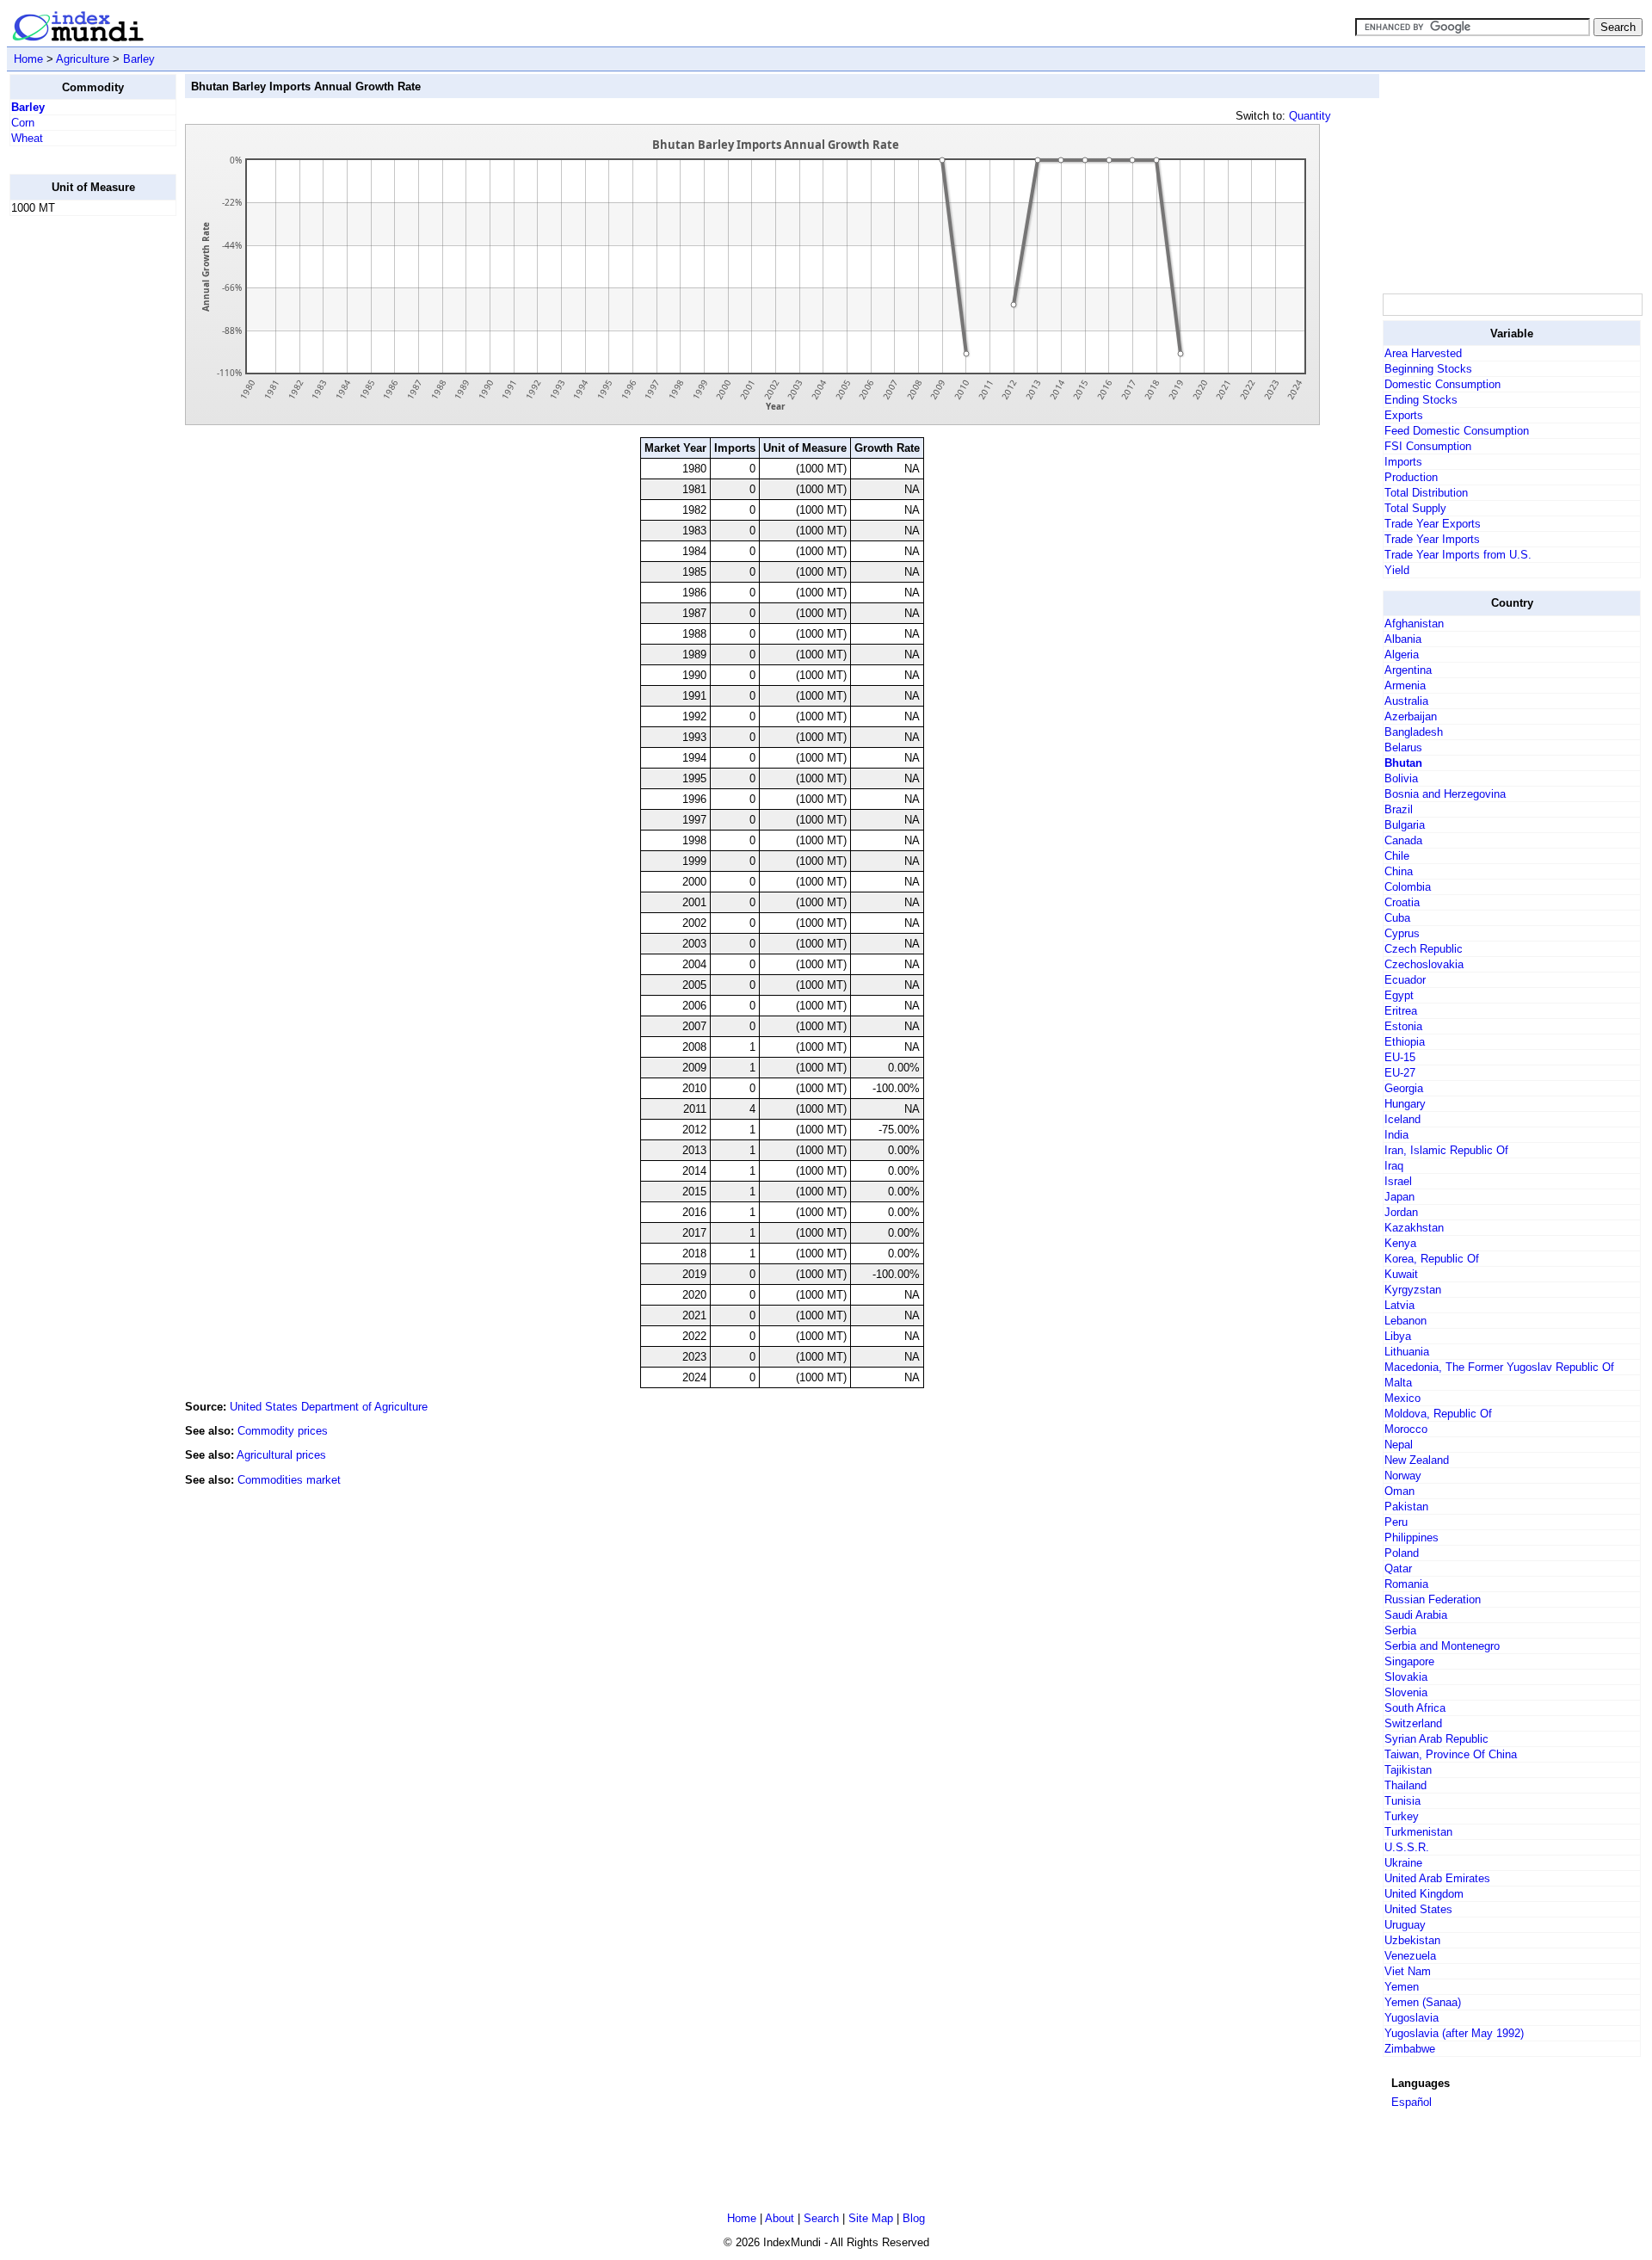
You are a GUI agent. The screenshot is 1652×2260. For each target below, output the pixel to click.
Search (821, 2218)
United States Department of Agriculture (329, 1407)
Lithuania (1407, 1352)
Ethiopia (1405, 1042)
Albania (1403, 639)
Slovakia (1406, 1677)
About (780, 2218)
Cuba (1397, 918)
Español (1412, 2102)
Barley (139, 59)
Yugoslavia (1412, 2018)
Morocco (1406, 1429)
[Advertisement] (78, 488)
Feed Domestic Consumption (1457, 431)
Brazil (1399, 809)
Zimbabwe (1410, 2049)
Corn (23, 123)
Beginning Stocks (1428, 369)
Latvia (1399, 1305)
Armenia (1405, 685)
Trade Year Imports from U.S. (1458, 555)
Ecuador (1405, 980)
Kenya (1400, 1243)
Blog (914, 2218)
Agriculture (83, 59)
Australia (1406, 701)
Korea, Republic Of (1432, 1259)
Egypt (1399, 995)
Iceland (1402, 1119)
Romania (1406, 1584)
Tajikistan (1408, 1770)
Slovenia (1406, 1692)
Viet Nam (1408, 1971)
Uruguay (1405, 1925)
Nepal (1399, 1445)
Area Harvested (1423, 353)
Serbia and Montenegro (1442, 1646)
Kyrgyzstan (1413, 1290)
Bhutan (1403, 763)
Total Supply (1415, 508)
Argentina (1408, 670)
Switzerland (1413, 1723)
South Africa (1415, 1708)
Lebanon (1405, 1321)
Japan (1399, 1197)
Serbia (1400, 1630)
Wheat (27, 138)
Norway (1403, 1476)
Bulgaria (1405, 825)
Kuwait (1401, 1274)
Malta (1398, 1383)
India (1396, 1135)
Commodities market (289, 1480)
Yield (1397, 570)
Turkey (1402, 1816)
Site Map (871, 2218)
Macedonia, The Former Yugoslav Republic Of (1499, 1367)
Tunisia (1402, 1801)
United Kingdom (1424, 1894)
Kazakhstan (1414, 1228)
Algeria (1402, 655)
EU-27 (1400, 1073)
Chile (1397, 856)
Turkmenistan (1418, 1832)
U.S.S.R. (1407, 1847)
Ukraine (1403, 1863)
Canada (1403, 840)
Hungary (1405, 1104)
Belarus (1403, 747)
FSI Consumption (1428, 446)
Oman (1399, 1491)
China (1399, 871)
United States (1418, 1909)
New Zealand (1417, 1460)
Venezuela (1410, 1956)
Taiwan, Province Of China (1451, 1754)
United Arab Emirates (1437, 1878)
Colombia (1408, 887)
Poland (1402, 1553)
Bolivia (1401, 778)
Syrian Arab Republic (1436, 1739)
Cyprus (1402, 933)
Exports (1404, 415)
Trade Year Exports (1433, 524)
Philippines (1412, 1538)
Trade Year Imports (1432, 539)
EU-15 (1400, 1057)
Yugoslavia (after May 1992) (1454, 2033)
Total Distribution (1426, 493)
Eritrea (1401, 1011)
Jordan (1401, 1212)
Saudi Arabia (1416, 1615)
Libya (1398, 1336)
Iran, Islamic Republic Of (1446, 1150)
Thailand (1405, 1785)
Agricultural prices (281, 1455)
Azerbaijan (1411, 716)
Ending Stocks (1421, 400)
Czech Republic (1424, 949)
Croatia (1402, 902)
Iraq (1394, 1166)
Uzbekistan (1412, 1940)
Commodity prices (283, 1431)
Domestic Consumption (1442, 384)
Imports (1403, 462)
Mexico (1402, 1398)
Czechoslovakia (1424, 964)
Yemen (1402, 1987)
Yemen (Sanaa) (1423, 2002)
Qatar (1398, 1568)
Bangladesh (1414, 732)
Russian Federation (1433, 1599)
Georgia (1404, 1088)
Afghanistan (1414, 624)
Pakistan (1406, 1507)
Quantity (1310, 116)
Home (28, 59)
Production (1411, 477)
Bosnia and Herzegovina (1445, 794)
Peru (1396, 1522)
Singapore (1409, 1661)
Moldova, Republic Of (1438, 1414)
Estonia (1403, 1026)
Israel (1398, 1181)
